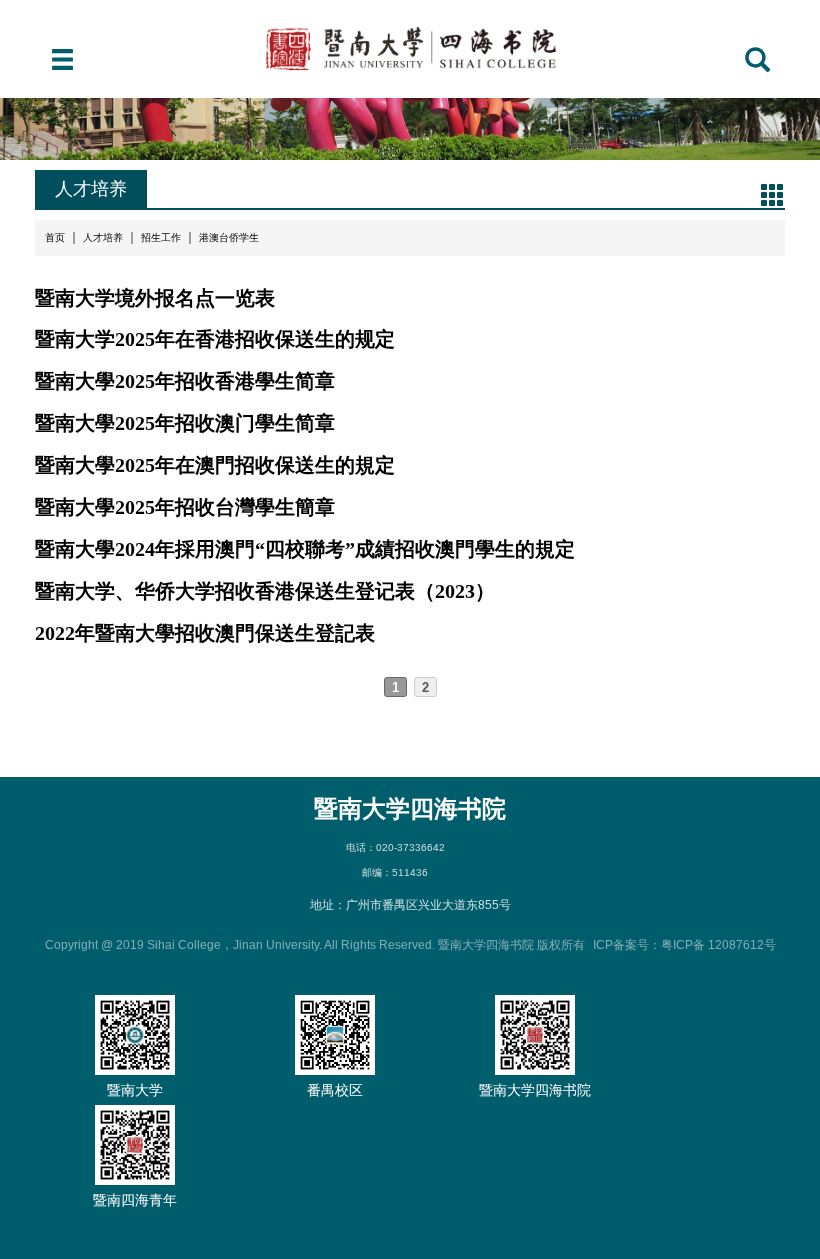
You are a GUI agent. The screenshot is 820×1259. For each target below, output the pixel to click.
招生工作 (161, 237)
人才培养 (103, 237)
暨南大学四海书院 (410, 808)
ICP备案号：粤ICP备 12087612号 (684, 945)
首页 (55, 237)
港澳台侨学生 (229, 237)
